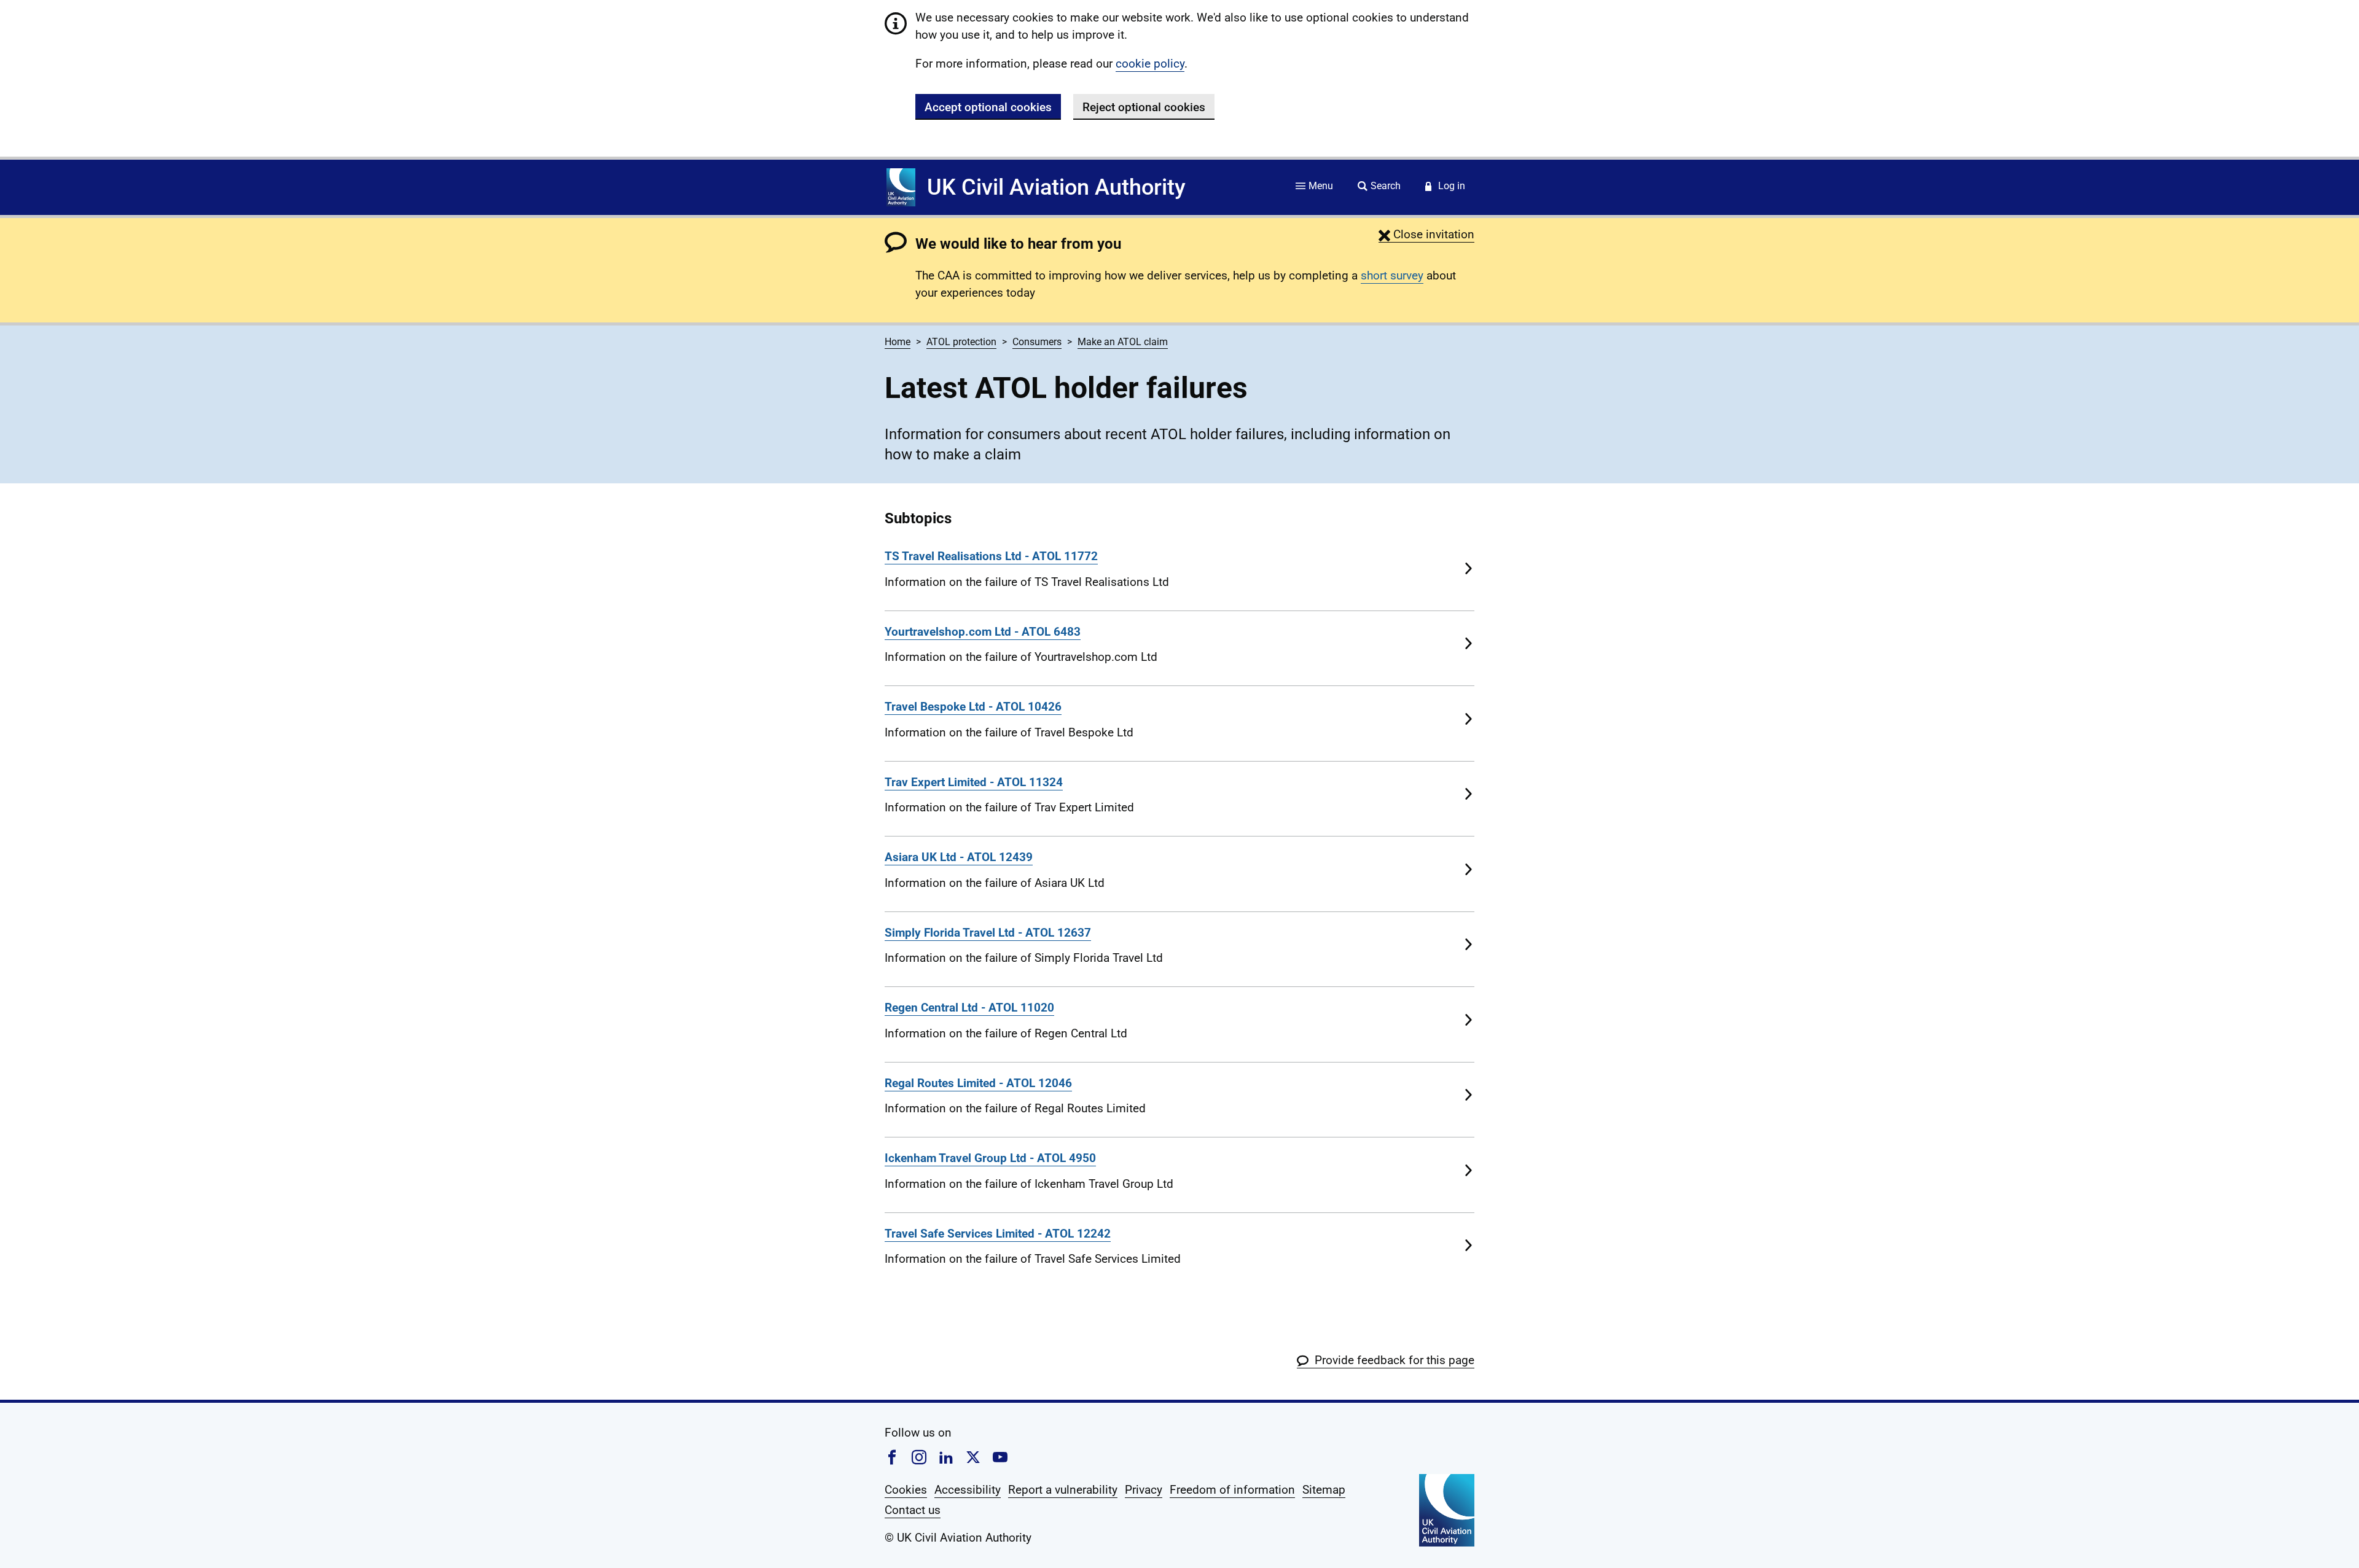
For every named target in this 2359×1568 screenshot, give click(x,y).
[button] (1426, 234)
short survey (1392, 275)
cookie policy (1150, 64)
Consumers (1037, 342)
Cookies (906, 1490)
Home (898, 342)
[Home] (901, 187)
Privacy (1144, 1490)
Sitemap (1324, 1490)
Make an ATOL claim (1123, 342)
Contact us (913, 1510)
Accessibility (968, 1490)
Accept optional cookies (988, 107)
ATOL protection (961, 342)
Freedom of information (1232, 1490)
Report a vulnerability (1063, 1490)
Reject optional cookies (1144, 107)
